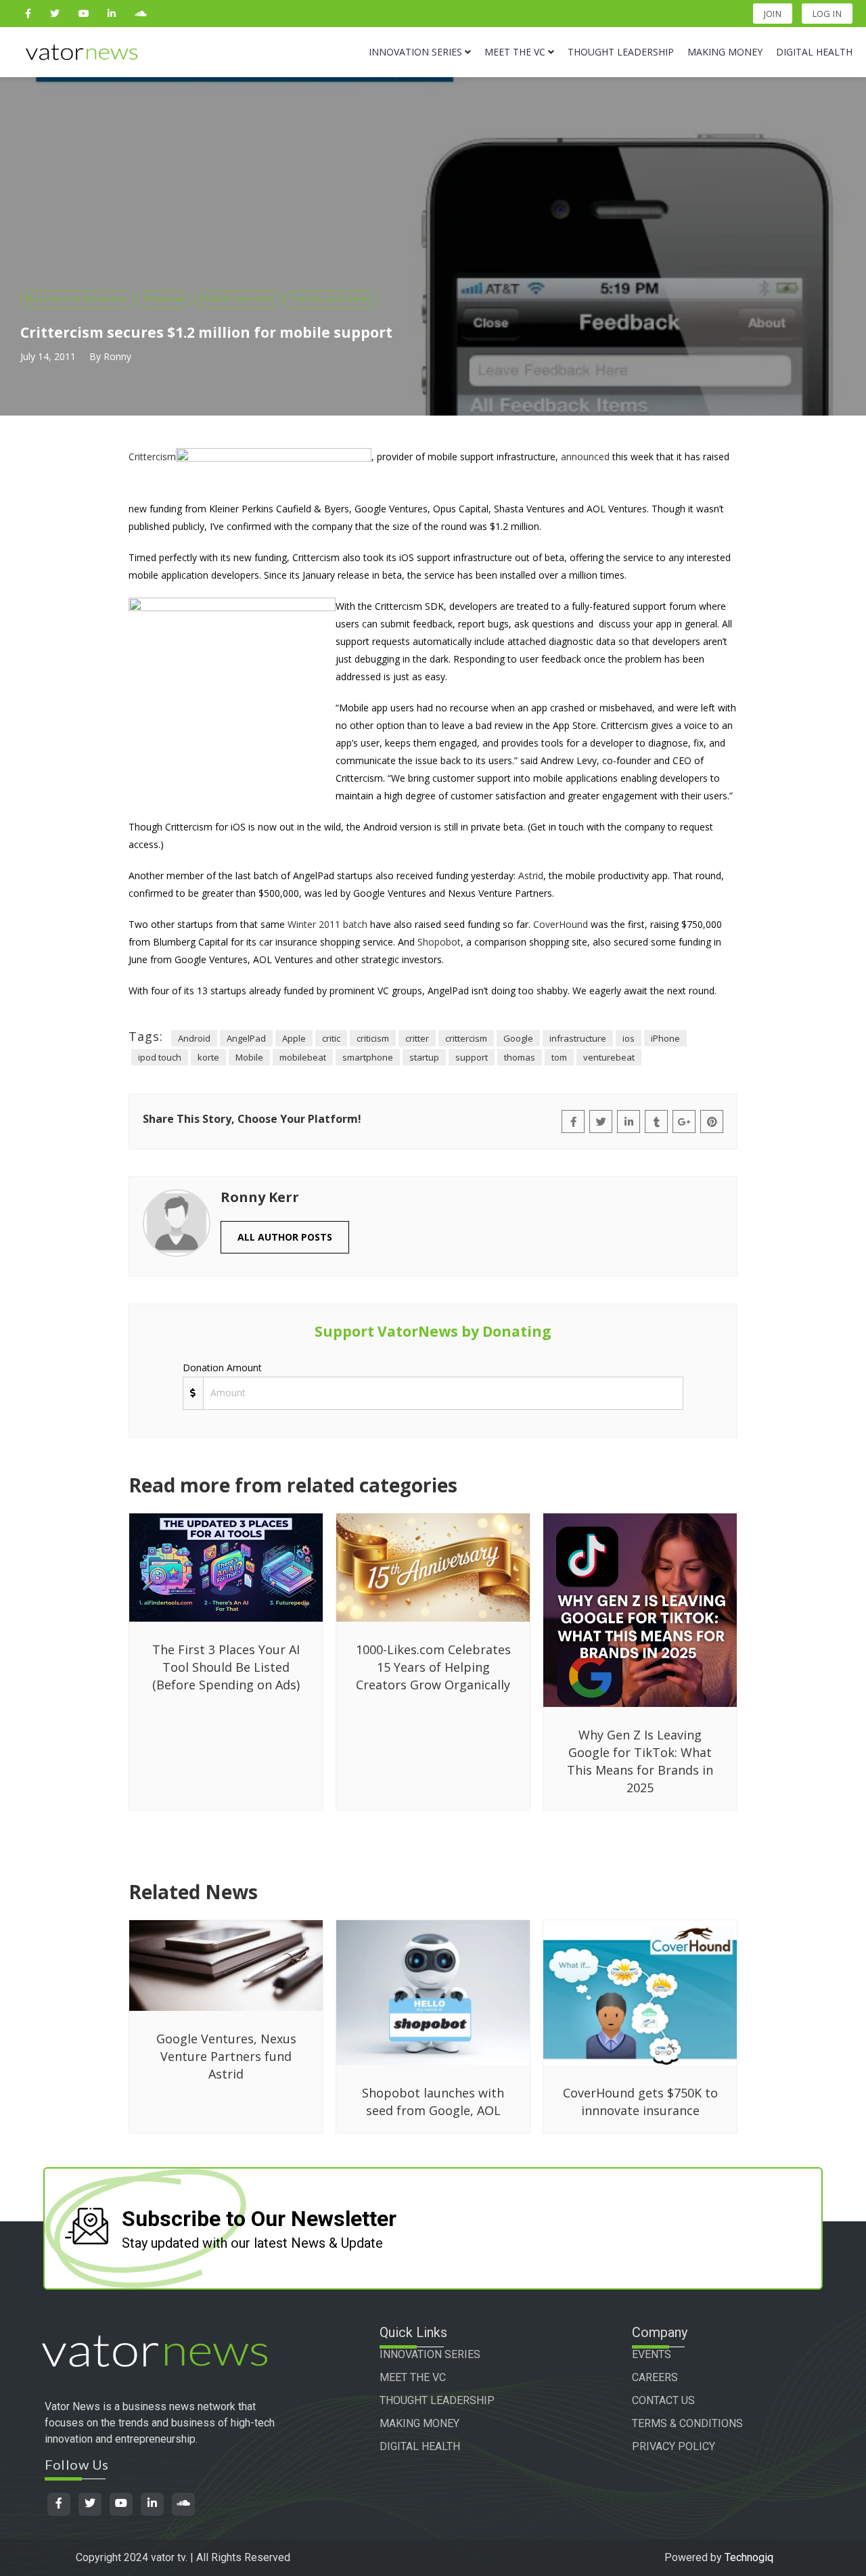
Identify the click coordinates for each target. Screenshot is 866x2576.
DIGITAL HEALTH (420, 2446)
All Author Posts (285, 1237)
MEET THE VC (413, 2377)
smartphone (368, 1057)
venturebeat (609, 1057)
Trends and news (331, 298)
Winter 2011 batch (327, 924)
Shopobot (439, 942)
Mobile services (237, 298)
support (472, 1057)
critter (417, 1038)
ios (629, 1038)
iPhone (665, 1038)
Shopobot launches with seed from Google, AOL (433, 2102)
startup (424, 1057)
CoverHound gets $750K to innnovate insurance (640, 2102)
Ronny (117, 356)
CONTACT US (663, 2400)
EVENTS (652, 2354)
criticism (373, 1038)
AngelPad (246, 1038)
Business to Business (77, 298)
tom (559, 1057)
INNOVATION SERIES (430, 2354)
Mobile (249, 1057)
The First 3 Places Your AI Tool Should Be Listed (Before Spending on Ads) (226, 1667)
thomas (520, 1057)
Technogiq (749, 2557)
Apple (294, 1038)
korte (208, 1057)
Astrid (531, 875)
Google (518, 1038)
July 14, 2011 (48, 356)
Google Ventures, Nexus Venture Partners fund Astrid (226, 2056)
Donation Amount (222, 1368)
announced (585, 457)
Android (194, 1038)
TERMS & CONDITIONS (687, 2423)
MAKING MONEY (419, 2423)
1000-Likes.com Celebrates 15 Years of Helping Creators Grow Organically (433, 1667)
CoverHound (561, 924)
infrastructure (578, 1038)
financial (164, 298)
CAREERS (655, 2377)
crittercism (466, 1038)
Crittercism (152, 457)
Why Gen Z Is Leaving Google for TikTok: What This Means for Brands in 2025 (640, 1761)
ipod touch (160, 1057)
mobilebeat (303, 1057)
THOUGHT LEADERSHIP (437, 2400)
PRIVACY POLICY (674, 2446)
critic (331, 1038)
